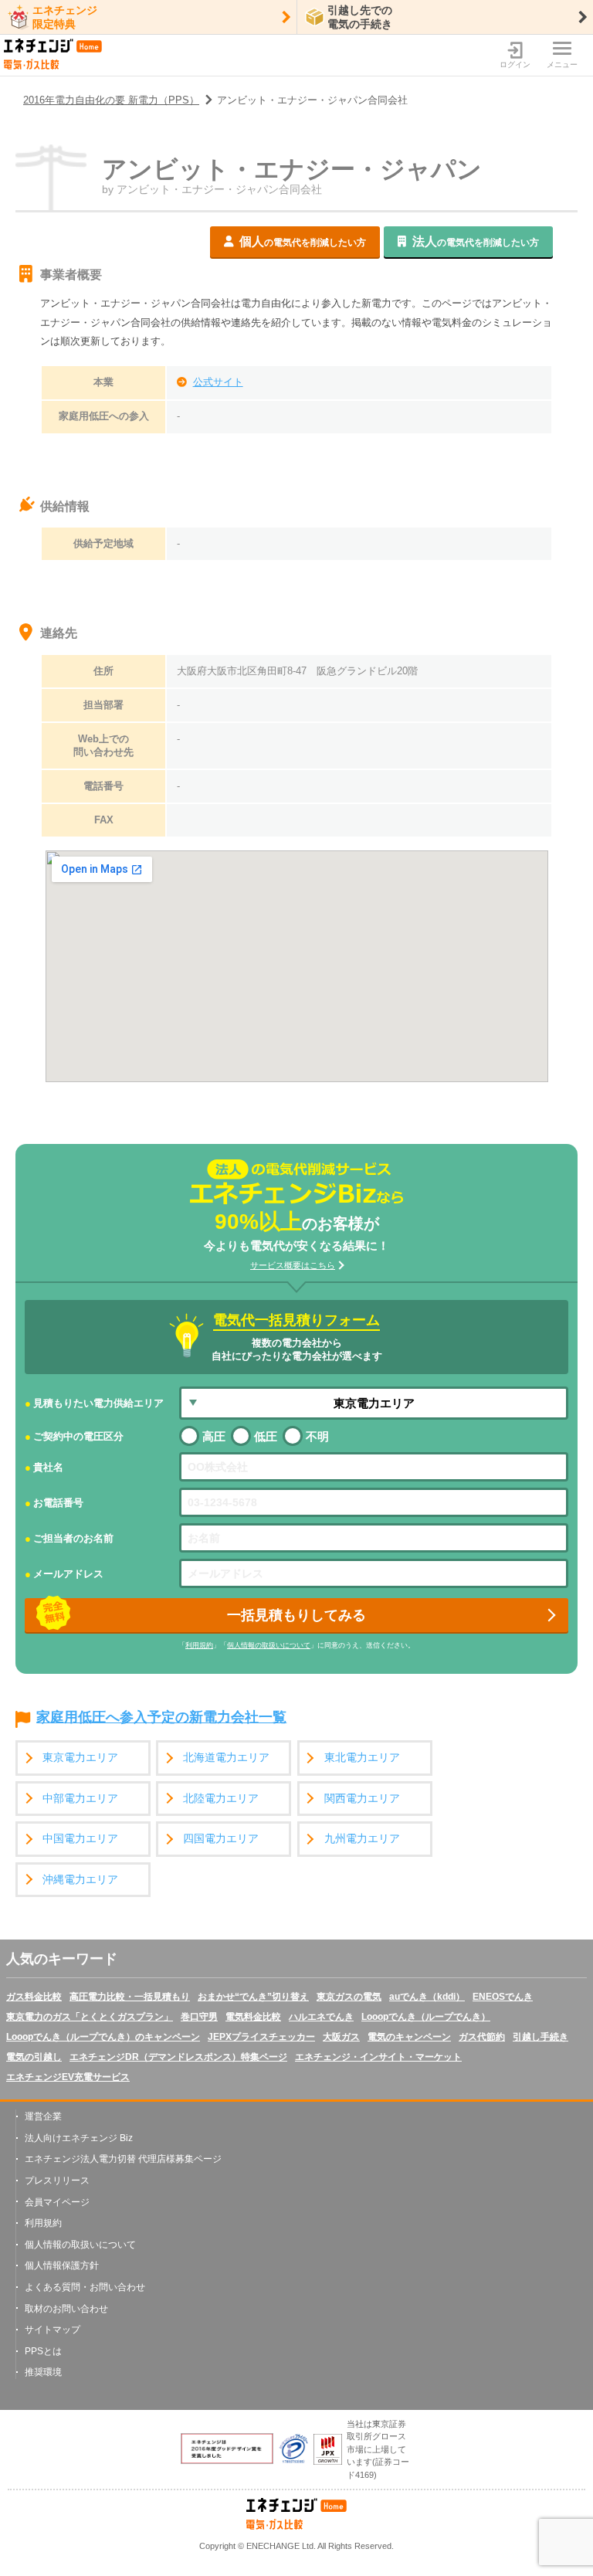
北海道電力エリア (226, 1758)
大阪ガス (341, 2037)
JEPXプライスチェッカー (261, 2037)
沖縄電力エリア (80, 1880)
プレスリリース (57, 2181)
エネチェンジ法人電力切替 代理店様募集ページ (123, 2159)
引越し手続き (540, 2037)
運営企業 (43, 2116)
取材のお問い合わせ (66, 2309)
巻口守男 (199, 2017)
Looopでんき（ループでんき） (426, 2017)
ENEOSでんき (503, 1997)
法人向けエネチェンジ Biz (79, 2138)
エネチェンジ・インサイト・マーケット (378, 2057)
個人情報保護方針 (62, 2265)
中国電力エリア (80, 1839)
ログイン (515, 64)
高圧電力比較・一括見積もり (130, 1997)
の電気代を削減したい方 (303, 241)
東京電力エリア (80, 1758)
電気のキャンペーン (409, 2037)
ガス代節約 (482, 2037)
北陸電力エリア (221, 1799)
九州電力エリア (362, 1839)
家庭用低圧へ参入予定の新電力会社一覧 (161, 1718)
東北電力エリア (362, 1758)
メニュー (562, 64)
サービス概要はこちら (293, 1265)
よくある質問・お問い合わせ (85, 2287)
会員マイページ (57, 2202)
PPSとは (43, 2351)
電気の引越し (34, 2057)
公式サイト (218, 382)
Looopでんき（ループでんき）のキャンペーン (103, 2037)
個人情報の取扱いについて (269, 1645)
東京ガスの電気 (349, 1997)
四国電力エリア (221, 1839)
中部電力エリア (80, 1799)
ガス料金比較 (34, 1997)
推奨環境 (43, 2372)
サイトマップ (53, 2330)
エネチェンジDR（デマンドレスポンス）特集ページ (178, 2057)
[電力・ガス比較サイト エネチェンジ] (53, 55)
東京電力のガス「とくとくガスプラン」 (90, 2017)
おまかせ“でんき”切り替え (253, 1997)
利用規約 (199, 1645)
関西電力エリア (362, 1799)
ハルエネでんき (321, 2017)
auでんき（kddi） (427, 1997)
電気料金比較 (253, 2017)
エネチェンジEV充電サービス (68, 2077)
